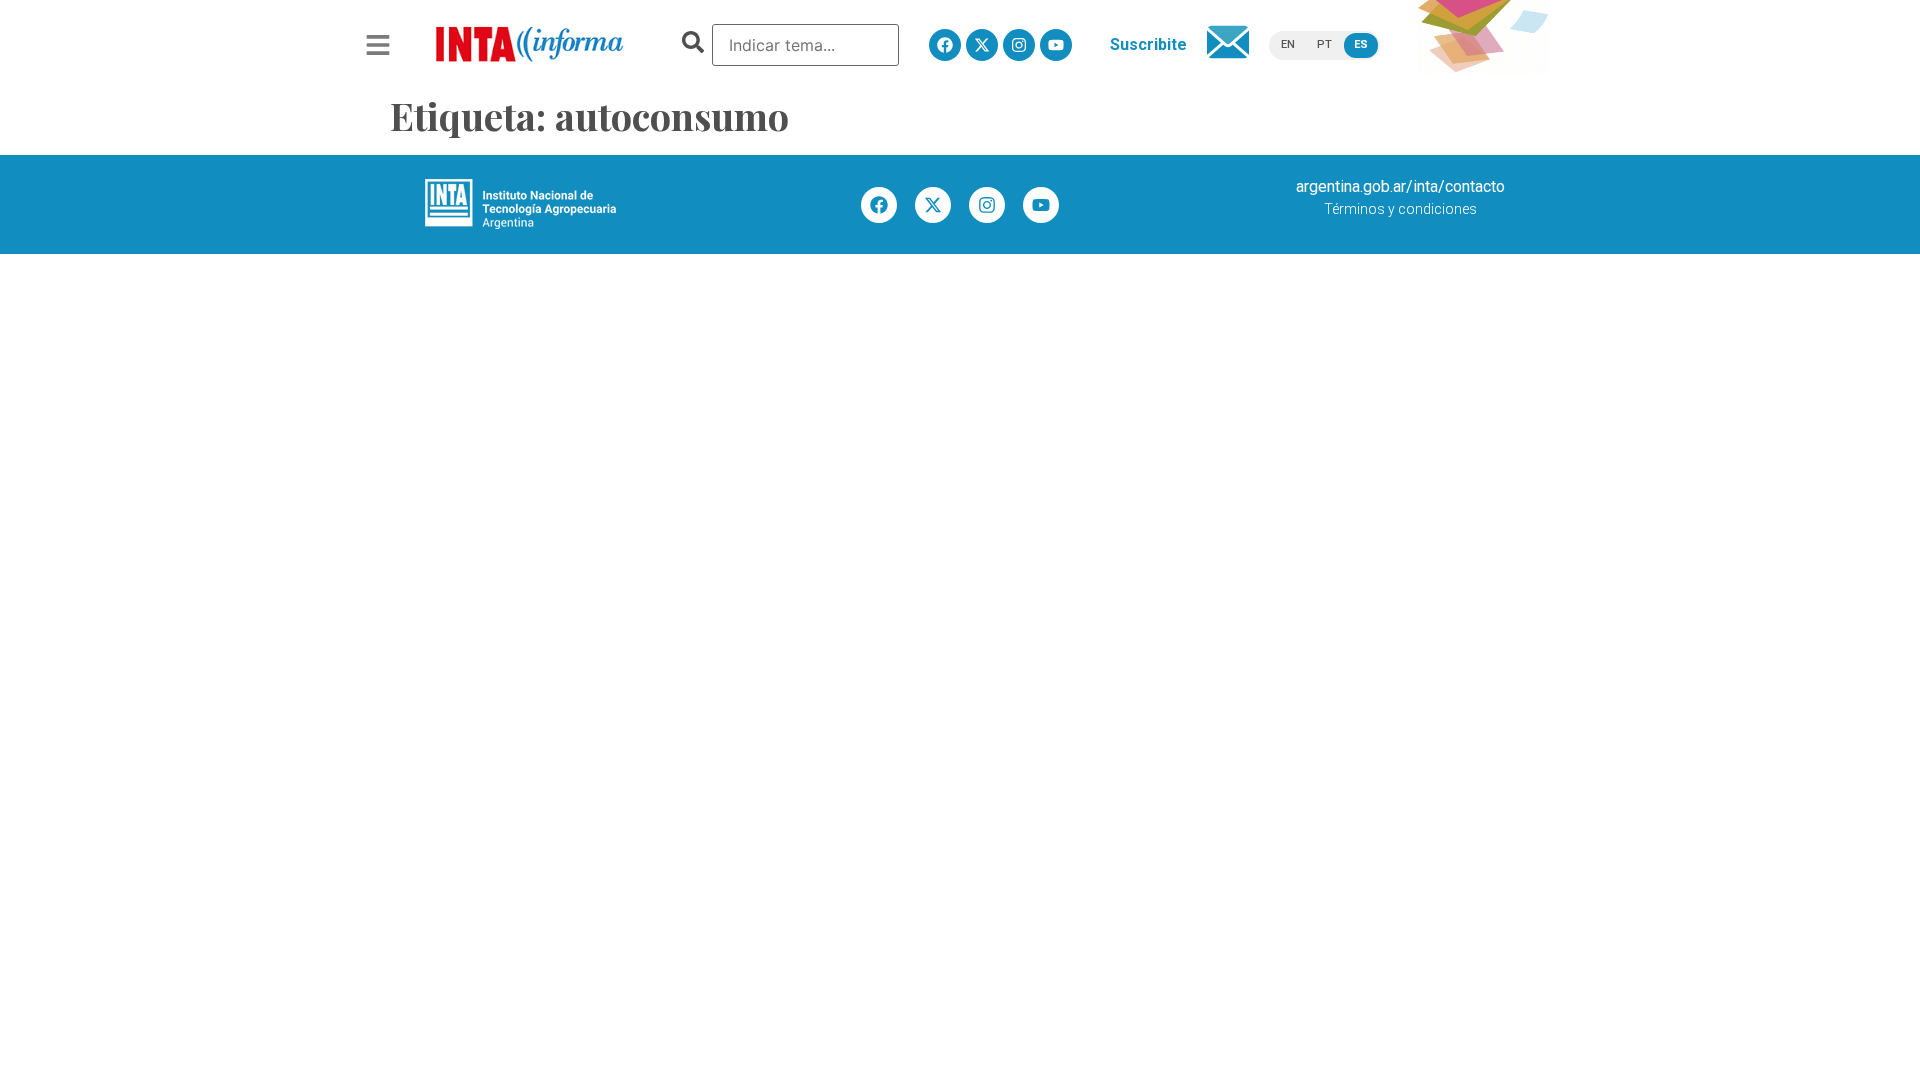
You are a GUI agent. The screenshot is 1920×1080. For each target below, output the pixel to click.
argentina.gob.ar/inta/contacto (1400, 186)
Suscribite (1148, 44)
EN (1288, 44)
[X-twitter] (982, 45)
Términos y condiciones (1400, 209)
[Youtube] (1056, 45)
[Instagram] (1019, 45)
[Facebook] (945, 45)
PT (1324, 44)
